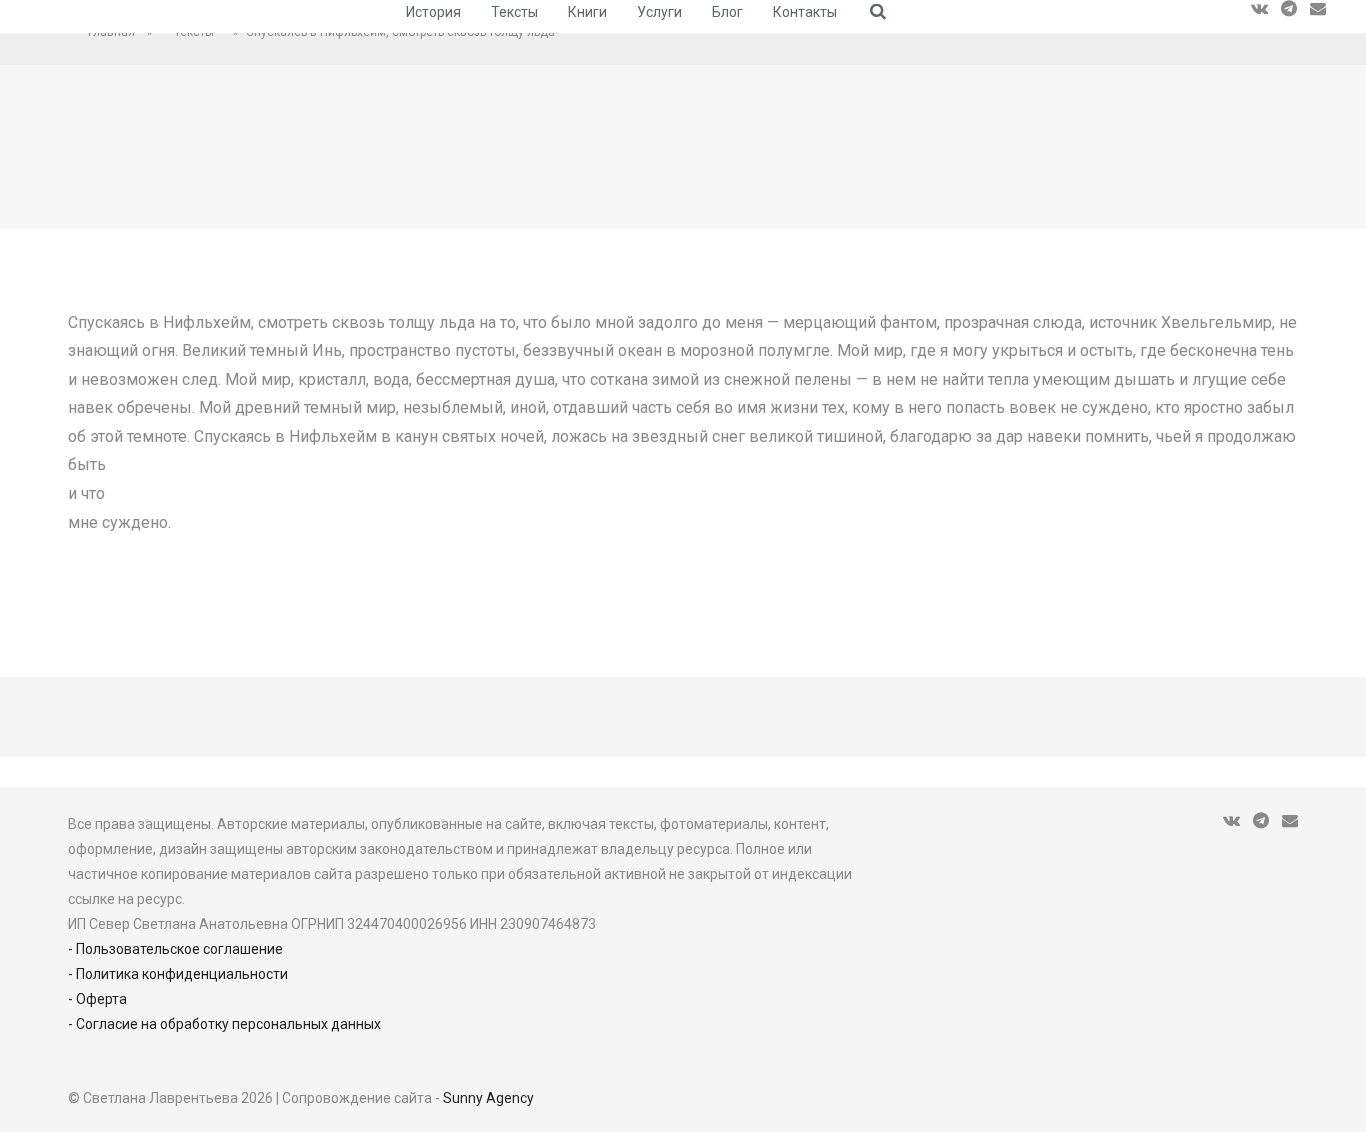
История (433, 12)
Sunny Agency (488, 1098)
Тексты (514, 12)
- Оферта (97, 999)
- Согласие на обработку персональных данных (224, 1024)
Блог (727, 12)
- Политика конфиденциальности (178, 974)
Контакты (805, 12)
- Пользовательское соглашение (175, 949)
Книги (587, 12)
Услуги (659, 12)
